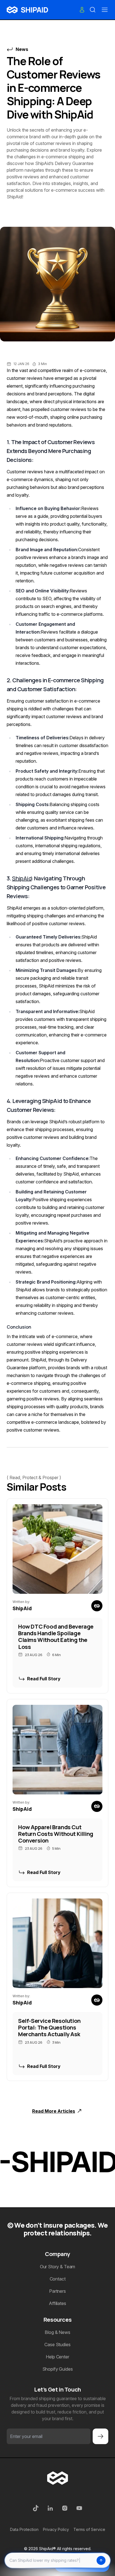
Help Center (57, 2357)
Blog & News (57, 2332)
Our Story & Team (57, 2267)
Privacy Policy (56, 2529)
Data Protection (24, 2529)
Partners (57, 2291)
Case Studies (57, 2344)
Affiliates (57, 2303)
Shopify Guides (58, 2369)
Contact (58, 2279)
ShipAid (22, 878)
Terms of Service (89, 2529)
